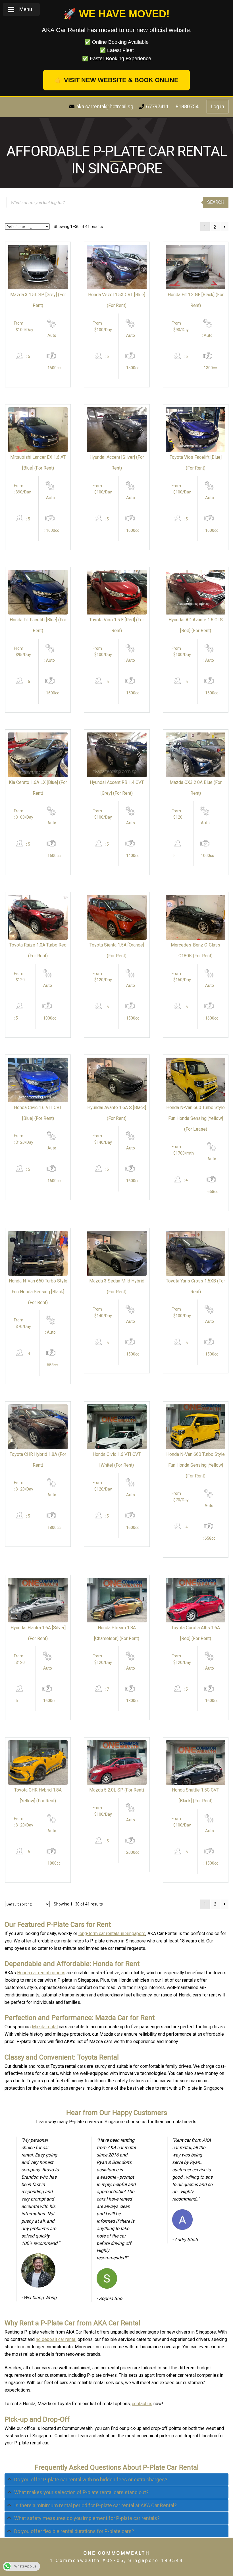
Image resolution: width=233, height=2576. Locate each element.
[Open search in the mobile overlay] (117, 202)
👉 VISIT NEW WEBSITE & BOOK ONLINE (116, 80)
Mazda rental (45, 2027)
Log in (218, 106)
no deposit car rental (56, 2339)
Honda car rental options (41, 1973)
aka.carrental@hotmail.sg (105, 106)
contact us (142, 2404)
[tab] (116, 2480)
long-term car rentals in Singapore (112, 1933)
